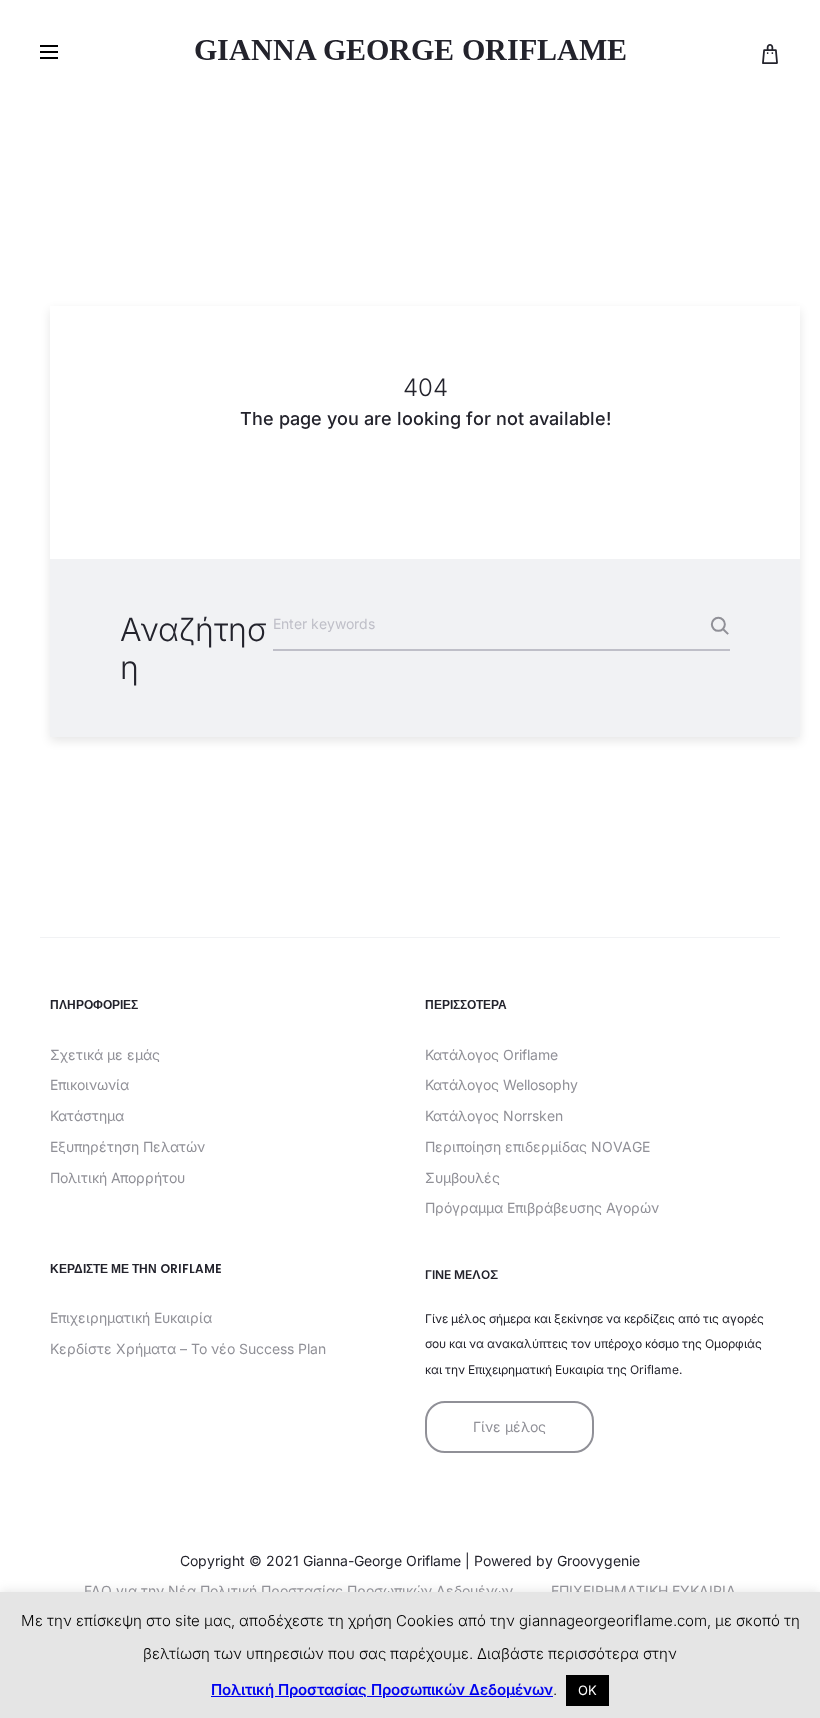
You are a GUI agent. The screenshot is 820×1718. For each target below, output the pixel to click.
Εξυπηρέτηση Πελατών (127, 1146)
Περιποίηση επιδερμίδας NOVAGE (537, 1146)
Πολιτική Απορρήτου (117, 1177)
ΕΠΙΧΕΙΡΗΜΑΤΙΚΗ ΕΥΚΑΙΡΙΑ (643, 1590)
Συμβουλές (462, 1177)
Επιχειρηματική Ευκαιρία (131, 1317)
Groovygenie (598, 1560)
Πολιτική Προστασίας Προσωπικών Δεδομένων (382, 1689)
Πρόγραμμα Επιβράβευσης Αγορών (542, 1207)
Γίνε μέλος (509, 1426)
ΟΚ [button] (587, 1690)
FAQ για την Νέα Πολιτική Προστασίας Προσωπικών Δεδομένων (298, 1590)
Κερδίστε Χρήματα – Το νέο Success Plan (188, 1348)
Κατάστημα (87, 1115)
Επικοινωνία (89, 1084)
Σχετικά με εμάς (105, 1054)
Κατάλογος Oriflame (491, 1054)
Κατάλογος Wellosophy (501, 1084)
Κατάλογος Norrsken (494, 1115)
